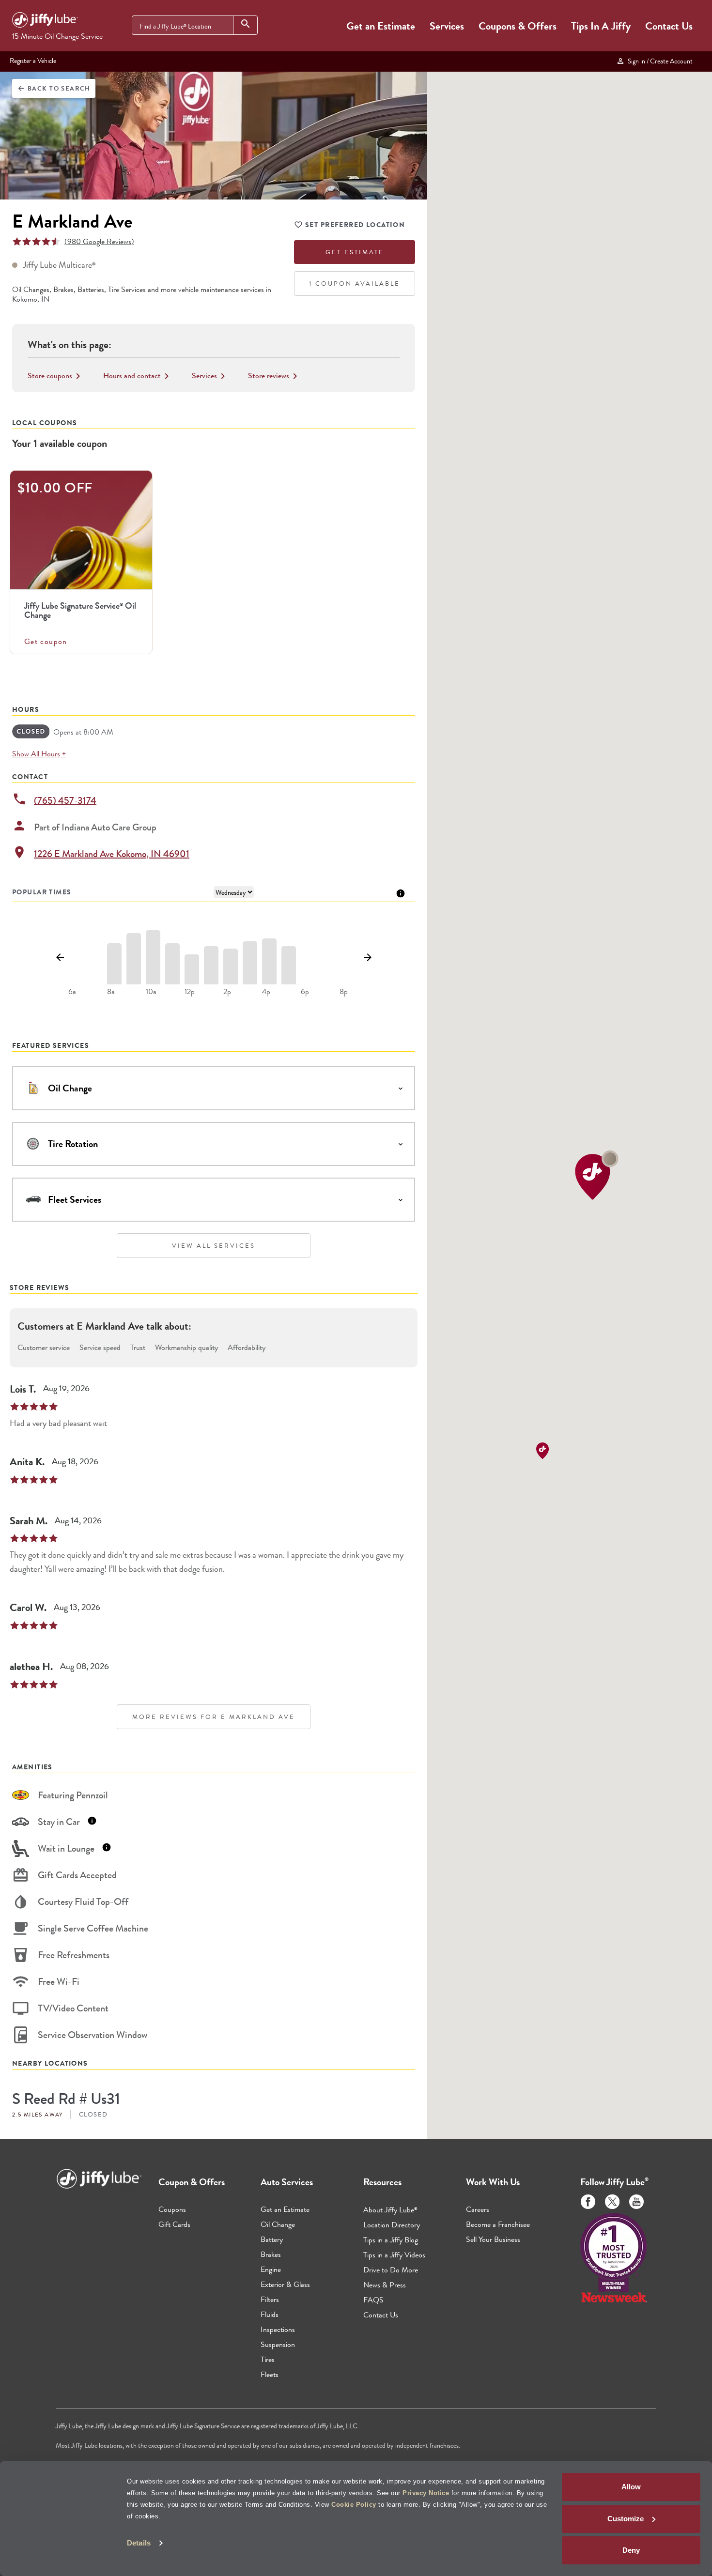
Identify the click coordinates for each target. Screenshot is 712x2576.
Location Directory (392, 2225)
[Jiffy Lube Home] (45, 21)
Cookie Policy (354, 2505)
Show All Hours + (39, 754)
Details (139, 2543)
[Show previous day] (60, 958)
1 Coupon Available (355, 284)
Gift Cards (174, 2224)
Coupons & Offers (518, 26)
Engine (271, 2269)
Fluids (270, 2314)
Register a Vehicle (33, 61)
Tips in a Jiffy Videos (394, 2255)
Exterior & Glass (285, 2284)
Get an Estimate (381, 26)
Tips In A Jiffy (601, 26)
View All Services (214, 1246)
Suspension (278, 2344)
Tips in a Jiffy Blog (391, 2240)
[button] (597, 1175)
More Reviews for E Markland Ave (214, 1717)
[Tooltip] (401, 893)
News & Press (385, 2285)
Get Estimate (355, 252)
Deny (631, 2550)
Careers (478, 2209)
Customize (626, 2519)
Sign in (659, 61)
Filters (270, 2299)
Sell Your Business (493, 2239)
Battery (272, 2239)
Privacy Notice (426, 2493)
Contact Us (669, 26)
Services (447, 26)
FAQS (373, 2300)
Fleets (270, 2374)
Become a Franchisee (498, 2224)
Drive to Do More (391, 2270)
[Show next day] (367, 958)
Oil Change (278, 2224)
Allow (631, 2487)
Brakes (271, 2254)
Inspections (278, 2329)
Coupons (172, 2209)
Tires (268, 2359)
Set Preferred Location (355, 225)
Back (54, 88)
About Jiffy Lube (390, 2210)
